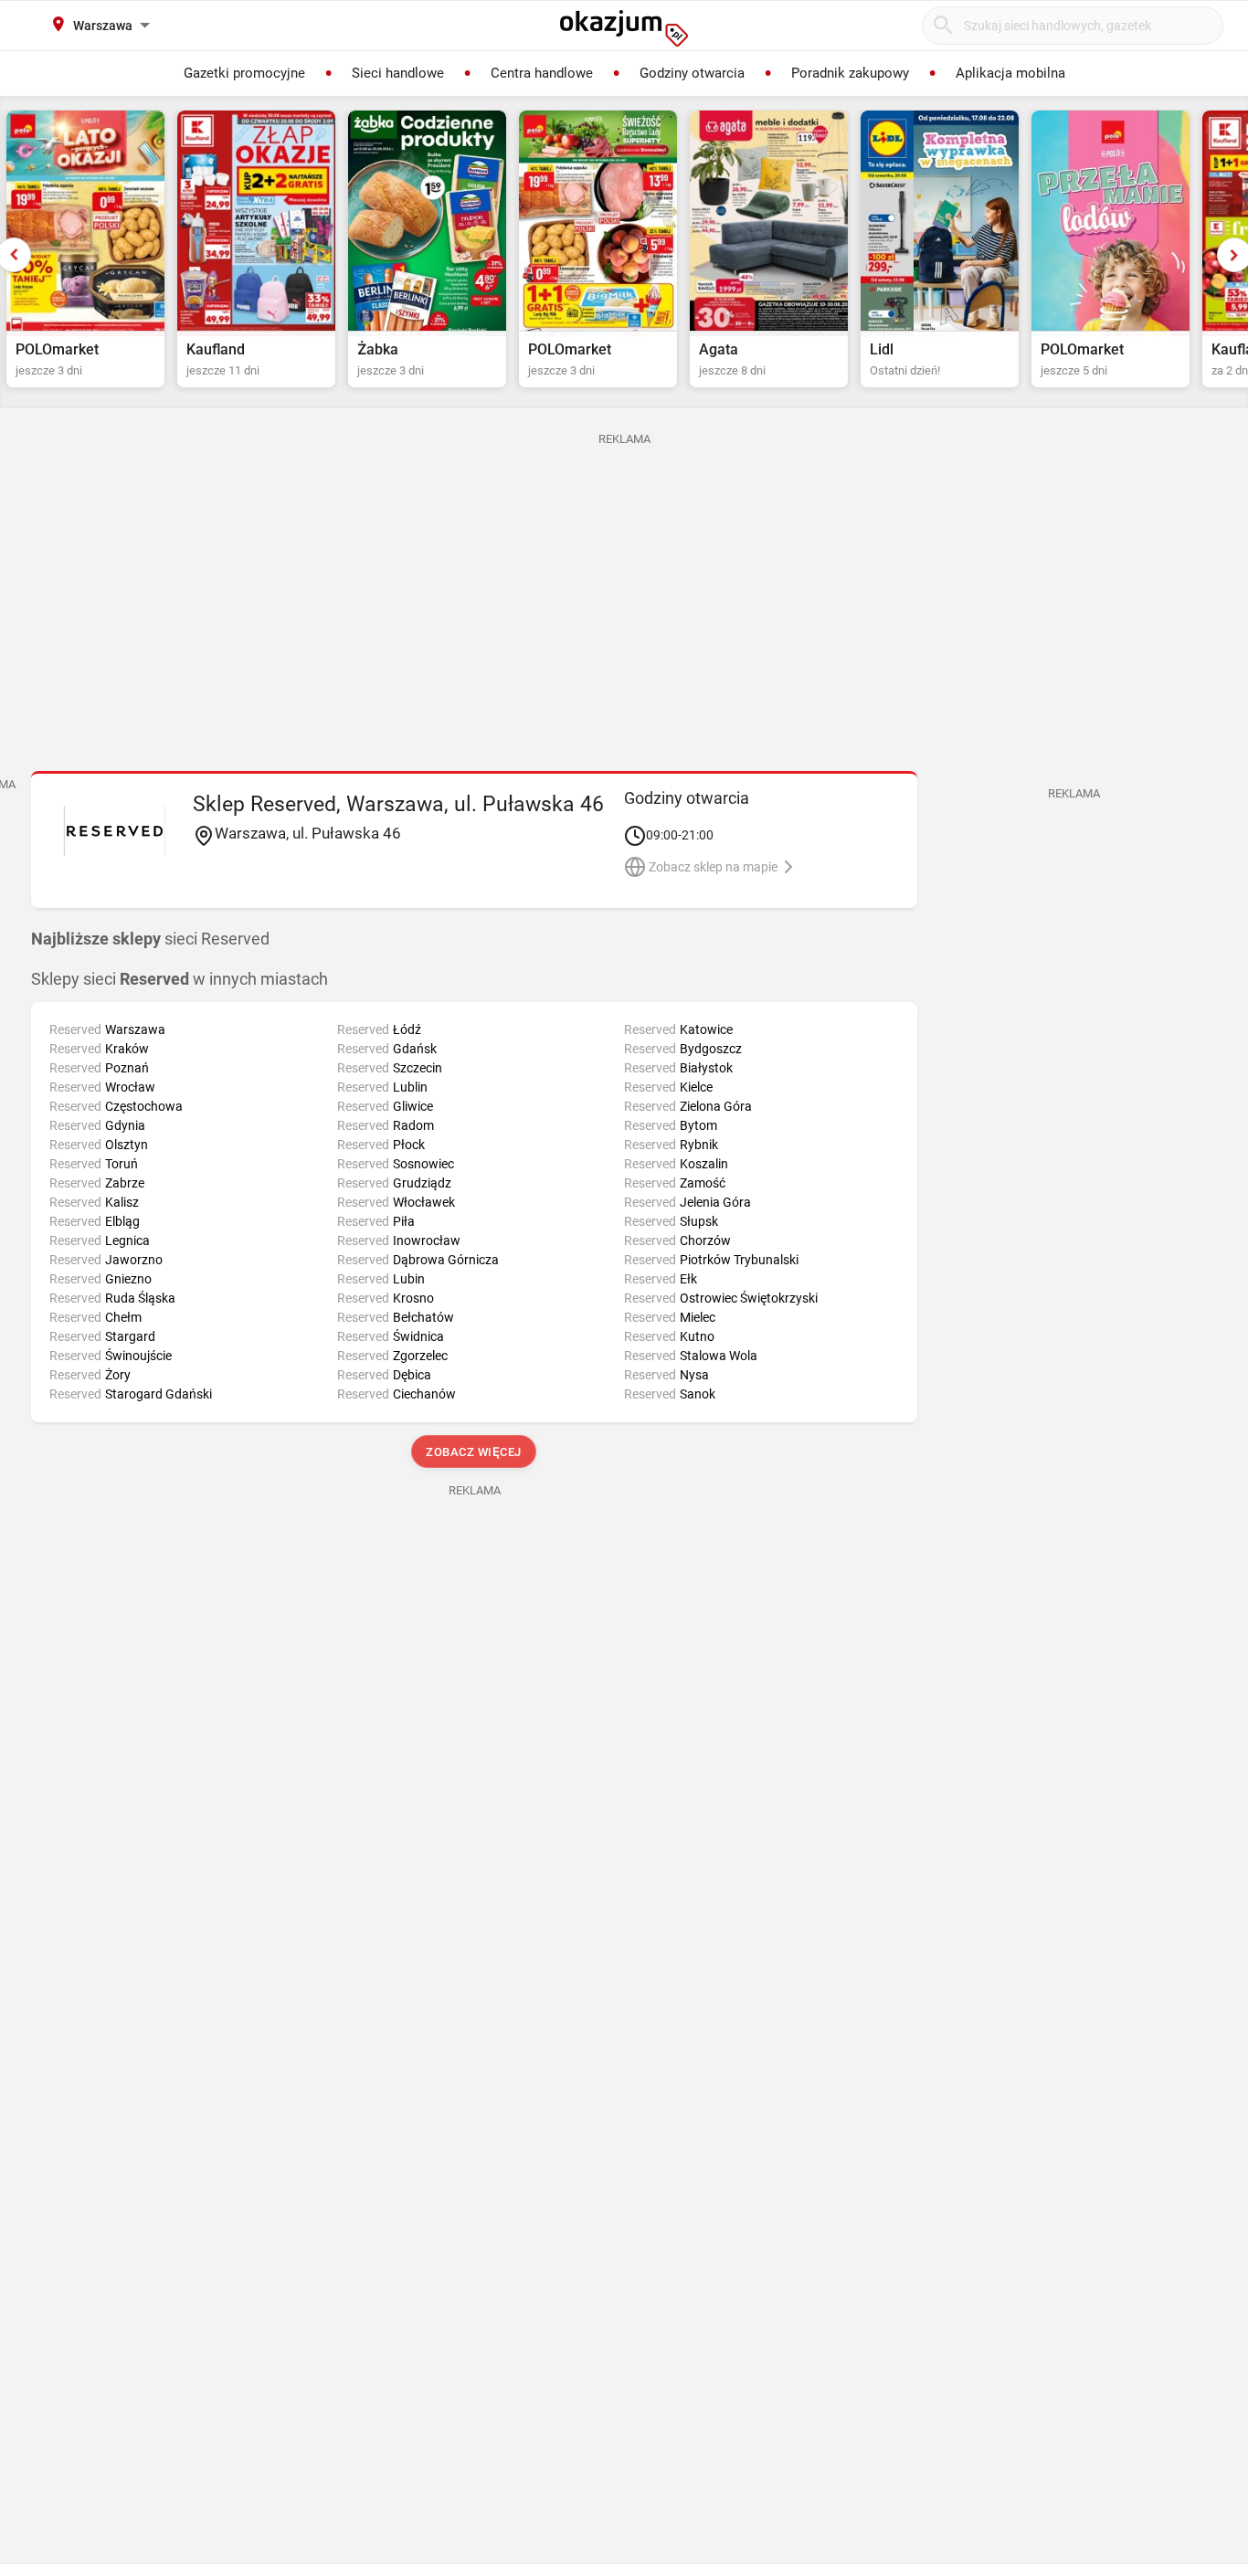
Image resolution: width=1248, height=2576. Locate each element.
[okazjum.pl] (624, 28)
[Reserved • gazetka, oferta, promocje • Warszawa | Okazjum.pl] (115, 830)
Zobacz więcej (475, 1452)
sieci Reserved (150, 939)
